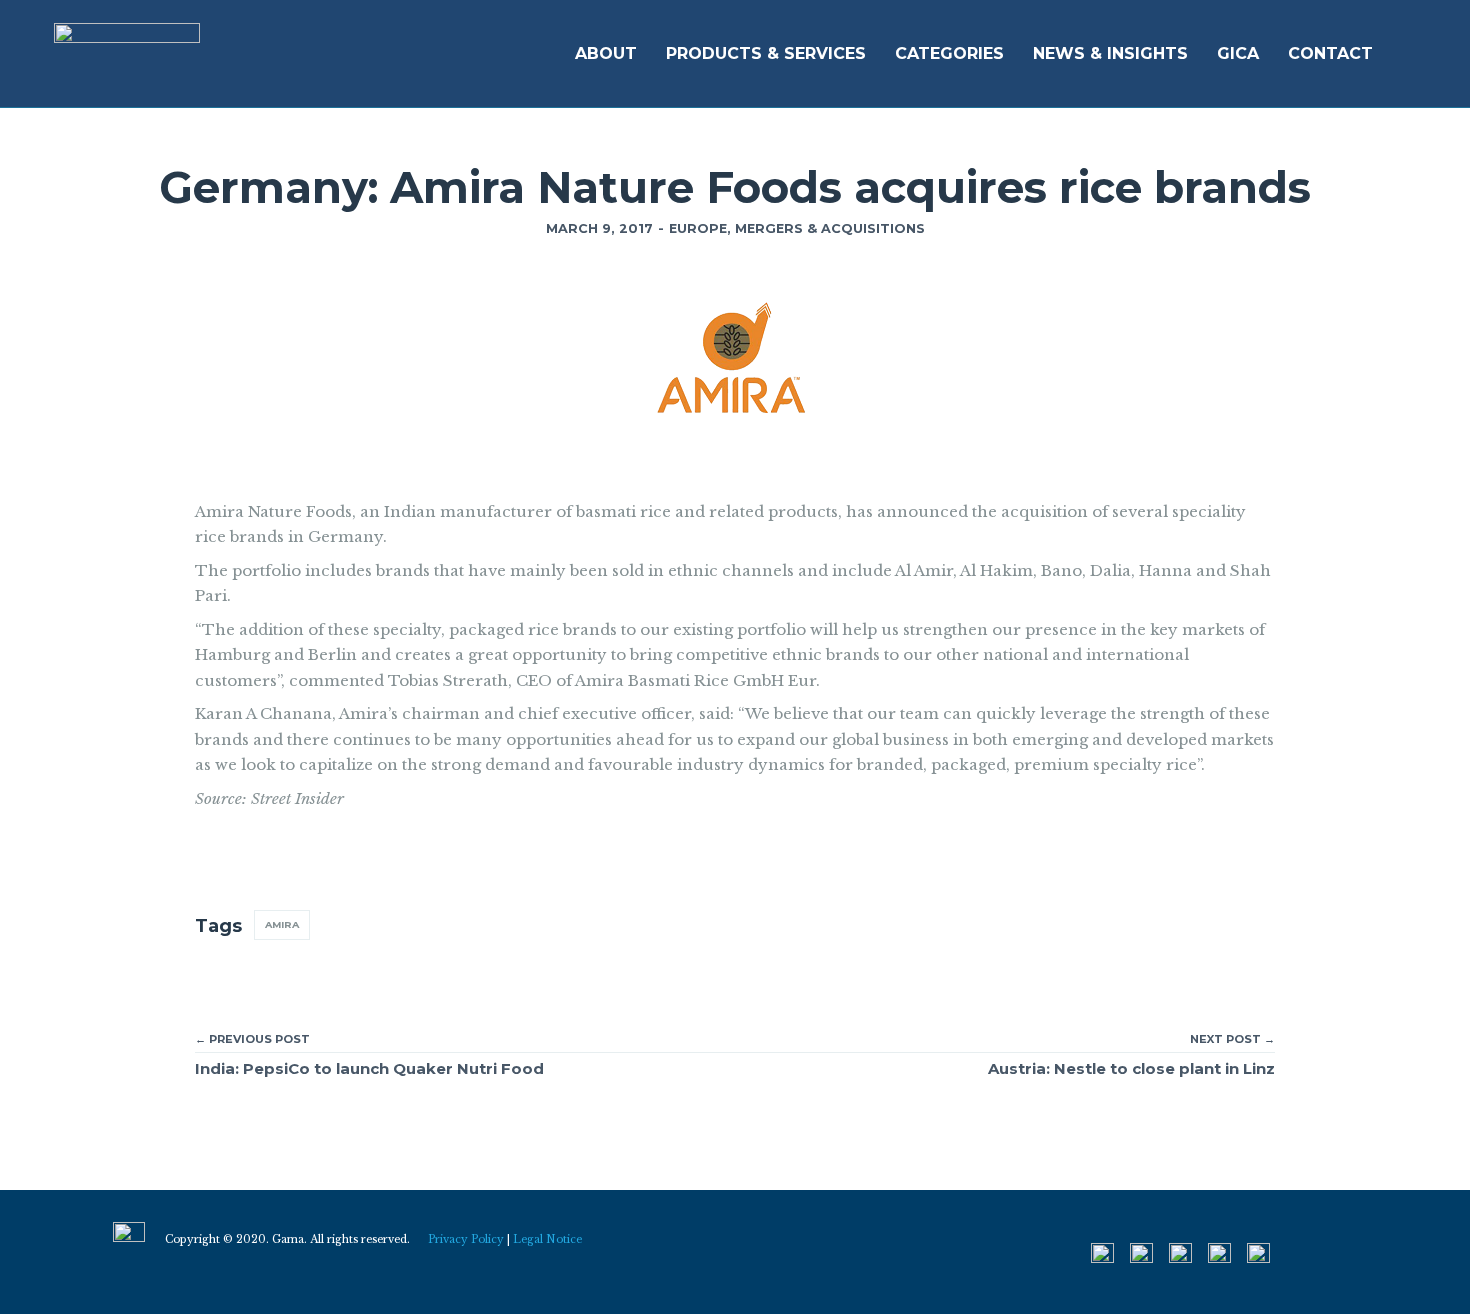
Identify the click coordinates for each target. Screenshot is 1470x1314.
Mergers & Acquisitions (830, 228)
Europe (698, 228)
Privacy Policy (466, 1239)
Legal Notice (547, 1239)
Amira (282, 924)
